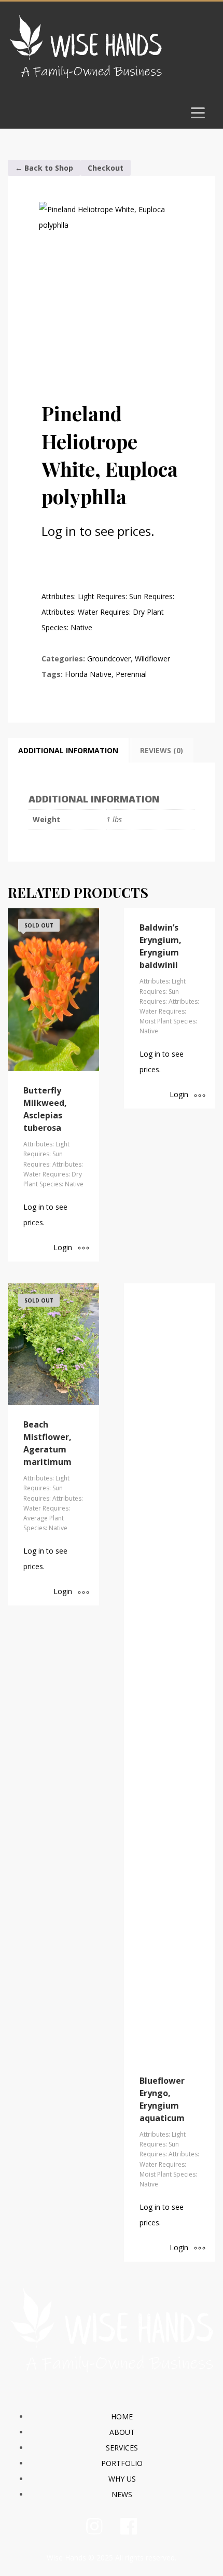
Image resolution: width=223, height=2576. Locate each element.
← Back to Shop (44, 168)
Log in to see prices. (98, 531)
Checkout (106, 168)
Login (63, 1247)
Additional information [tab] (68, 750)
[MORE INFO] (83, 1249)
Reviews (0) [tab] (162, 750)
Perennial (131, 674)
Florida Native (88, 674)
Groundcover (109, 659)
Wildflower (152, 659)
